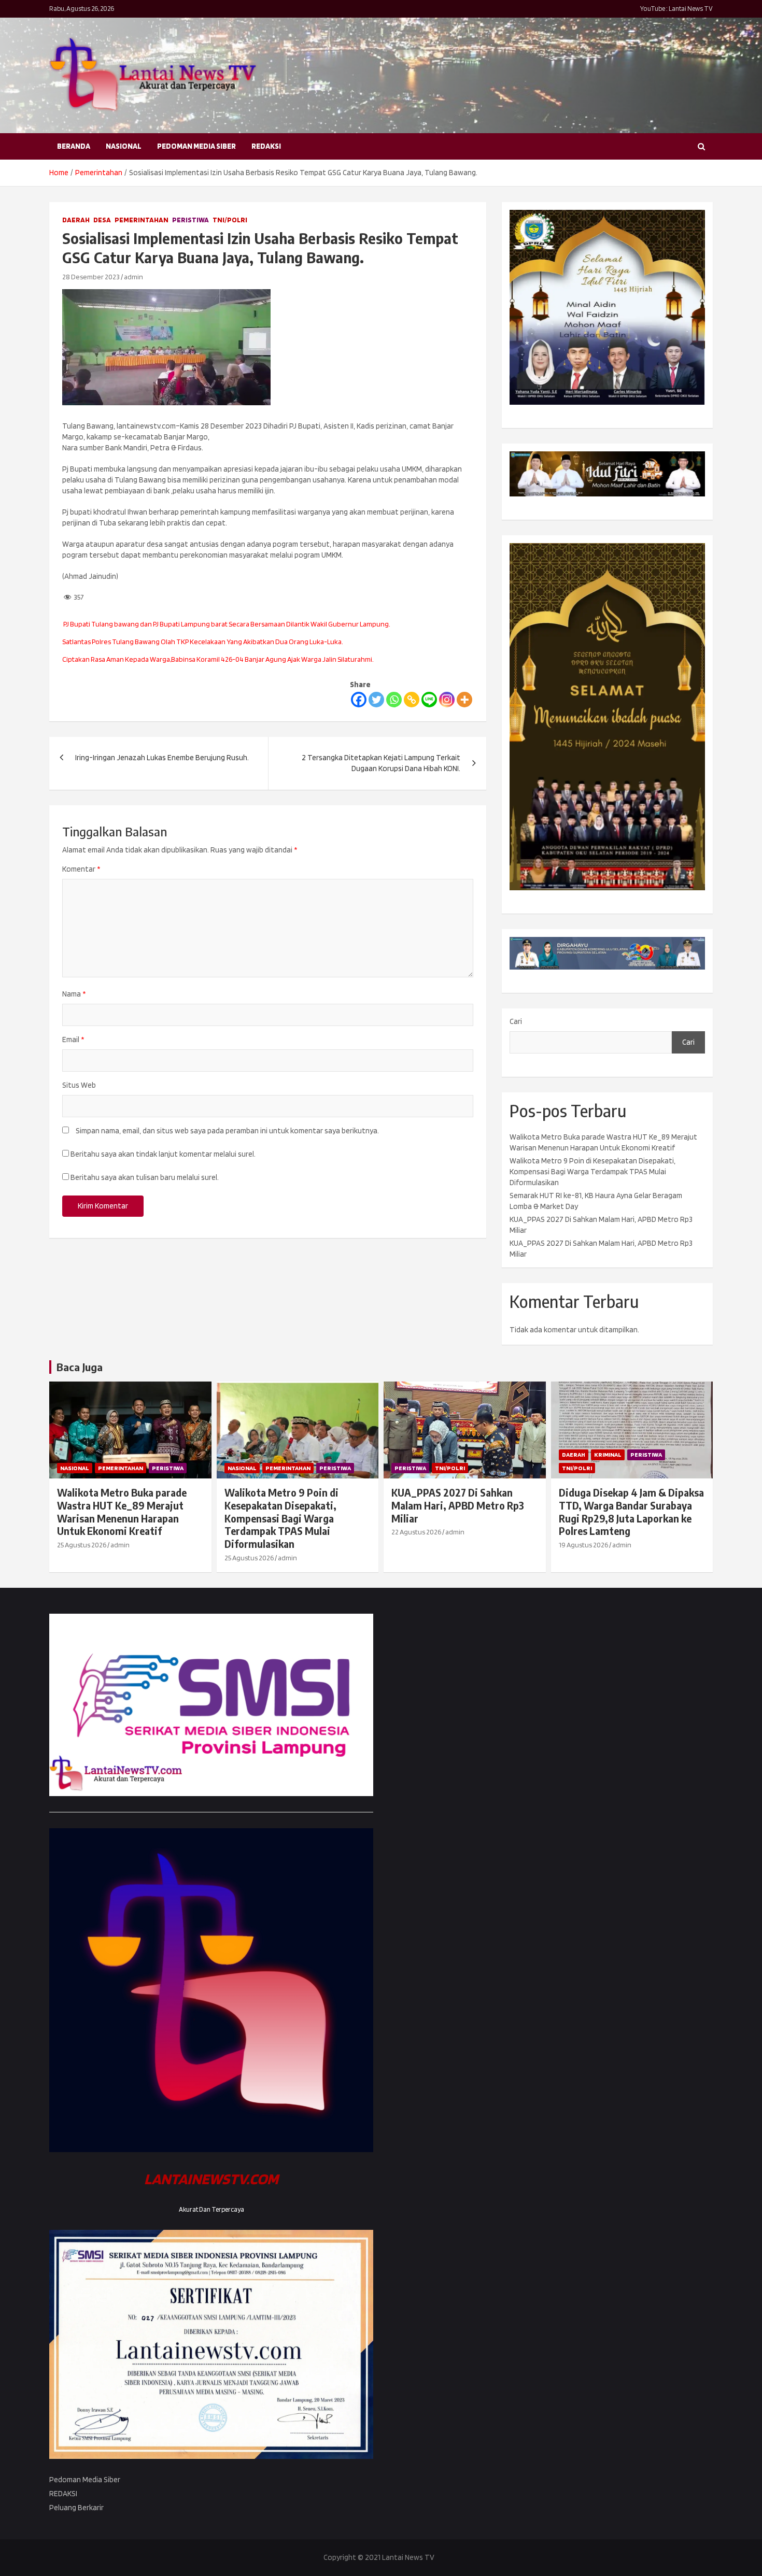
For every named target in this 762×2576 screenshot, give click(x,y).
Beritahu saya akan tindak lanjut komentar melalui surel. (163, 1154)
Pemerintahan (142, 220)
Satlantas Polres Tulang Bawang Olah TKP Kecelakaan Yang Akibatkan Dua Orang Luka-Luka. (203, 642)
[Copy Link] (412, 700)
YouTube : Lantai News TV (676, 9)
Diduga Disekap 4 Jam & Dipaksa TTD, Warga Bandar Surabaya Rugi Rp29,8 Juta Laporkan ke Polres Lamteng (631, 1512)
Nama (74, 994)
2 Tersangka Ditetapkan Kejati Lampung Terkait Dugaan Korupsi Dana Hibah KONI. (381, 763)
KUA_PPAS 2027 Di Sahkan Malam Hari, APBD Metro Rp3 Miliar (458, 1505)
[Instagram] (447, 700)
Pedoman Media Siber (196, 146)
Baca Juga (80, 1367)
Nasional (124, 146)
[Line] (429, 700)
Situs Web (79, 1085)
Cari (516, 1021)
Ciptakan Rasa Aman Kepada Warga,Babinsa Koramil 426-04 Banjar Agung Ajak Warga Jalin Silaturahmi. (218, 659)
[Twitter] (376, 700)
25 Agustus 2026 (82, 1545)
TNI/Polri (230, 220)
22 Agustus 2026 (416, 1532)
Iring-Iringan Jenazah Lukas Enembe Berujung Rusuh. (162, 758)
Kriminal (608, 1454)
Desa (102, 220)
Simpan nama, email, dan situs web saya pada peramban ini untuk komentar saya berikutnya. (227, 1131)
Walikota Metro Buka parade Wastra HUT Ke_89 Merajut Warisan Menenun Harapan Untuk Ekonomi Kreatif (122, 1512)
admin (133, 277)
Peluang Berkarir (76, 2508)
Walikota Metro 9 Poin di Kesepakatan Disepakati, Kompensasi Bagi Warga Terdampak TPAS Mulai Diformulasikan (592, 1172)
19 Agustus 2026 (583, 1545)
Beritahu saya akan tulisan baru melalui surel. (145, 1177)
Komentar (81, 869)
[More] (464, 700)
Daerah (76, 220)
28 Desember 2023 (91, 277)
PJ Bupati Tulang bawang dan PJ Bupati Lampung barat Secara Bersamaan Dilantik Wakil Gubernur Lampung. (226, 624)
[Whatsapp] (394, 700)
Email (73, 1040)
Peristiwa (190, 220)
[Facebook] (359, 700)
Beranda (74, 146)
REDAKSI (266, 146)
